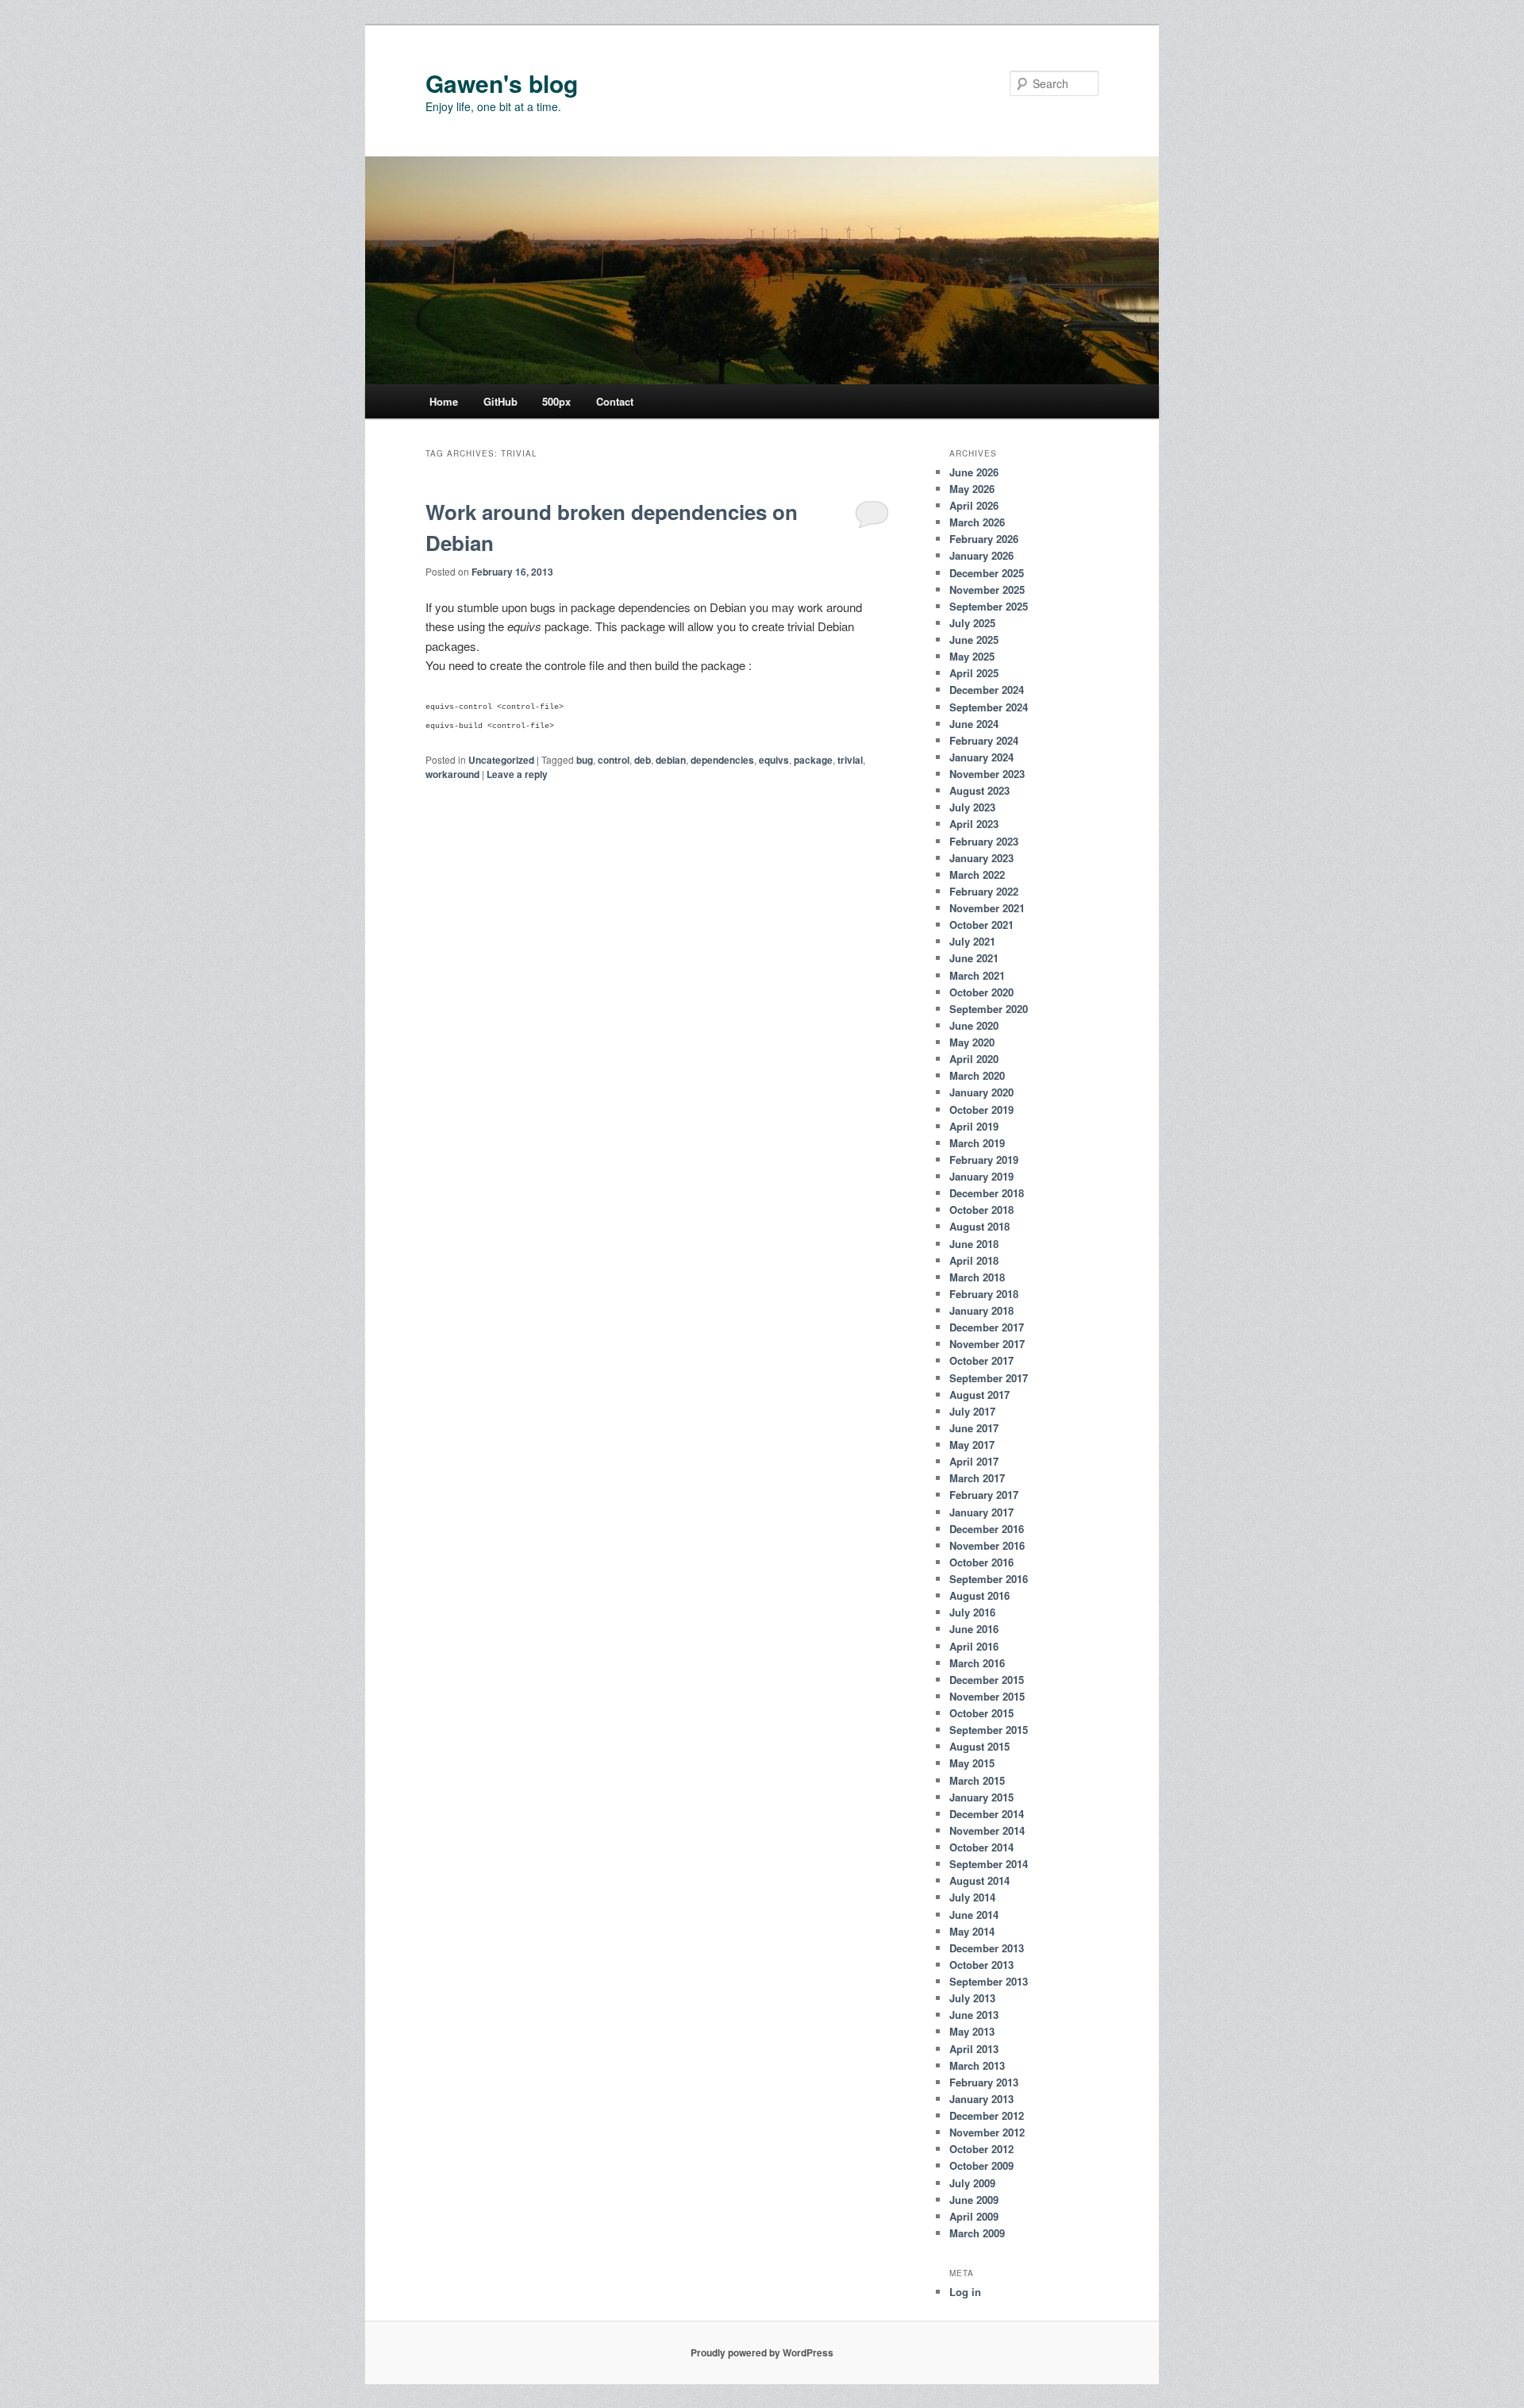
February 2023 (984, 841)
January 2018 (981, 1310)
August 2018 (979, 1226)
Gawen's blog (502, 83)
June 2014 (974, 1915)
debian (671, 760)
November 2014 (987, 1830)
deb (643, 760)
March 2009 (977, 2233)
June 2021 (974, 958)
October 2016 (981, 1562)
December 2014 (987, 1814)
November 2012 (987, 2132)
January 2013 (981, 2099)
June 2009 (974, 2200)
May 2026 (972, 489)
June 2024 (974, 724)
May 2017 (972, 1445)
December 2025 (987, 573)
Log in (965, 2292)
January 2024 (981, 757)
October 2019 (981, 1110)
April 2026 (974, 505)
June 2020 (974, 1025)
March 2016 (977, 1663)
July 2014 (972, 1897)
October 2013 (981, 1965)
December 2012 (987, 2115)
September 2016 (989, 1579)
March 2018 (977, 1277)
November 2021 (987, 908)
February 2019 (984, 1160)
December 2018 (987, 1193)
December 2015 (987, 1680)
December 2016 (987, 1529)
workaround (452, 774)
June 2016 (974, 1629)
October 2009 (981, 2165)
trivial (850, 760)
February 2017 (984, 1495)
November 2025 (987, 589)
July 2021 (972, 941)
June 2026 (974, 472)
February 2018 (984, 1294)
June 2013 (974, 2015)
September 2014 (989, 1864)
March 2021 (977, 975)
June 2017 (974, 1428)
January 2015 (981, 1797)
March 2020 (977, 1075)
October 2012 (981, 2149)
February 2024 (984, 740)
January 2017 (981, 1512)
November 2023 (987, 774)
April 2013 (974, 2049)
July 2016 (972, 1612)
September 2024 (989, 707)
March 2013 (977, 2065)
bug (585, 760)
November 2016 (987, 1545)
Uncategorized (501, 760)
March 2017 (977, 1478)
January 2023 (981, 858)
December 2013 (987, 1948)
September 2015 (989, 1730)
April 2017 (974, 1461)
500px (556, 401)
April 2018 (974, 1260)
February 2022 (984, 891)
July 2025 (972, 623)
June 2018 (974, 1244)
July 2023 (972, 807)
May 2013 (972, 2031)
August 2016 (979, 1595)
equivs (774, 760)
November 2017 (987, 1344)
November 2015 (987, 1696)
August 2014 (979, 1880)
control (614, 760)
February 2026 (984, 539)
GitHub (500, 401)
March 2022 (977, 875)
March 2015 (977, 1780)
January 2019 (981, 1176)
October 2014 (981, 1847)
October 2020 (981, 992)
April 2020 (974, 1059)
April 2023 (974, 824)
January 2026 (981, 555)
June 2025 (974, 640)
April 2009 (974, 2216)
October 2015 (981, 1713)
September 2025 (989, 606)
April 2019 (974, 1126)
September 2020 (989, 1009)
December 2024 (987, 690)
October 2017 (981, 1360)
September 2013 (989, 1981)
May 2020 (972, 1042)
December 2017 (987, 1327)
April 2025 (974, 673)
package (813, 760)
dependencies (722, 760)
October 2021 (981, 925)
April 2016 (974, 1646)
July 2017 (972, 1411)
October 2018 (981, 1210)
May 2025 (972, 656)
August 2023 (979, 790)
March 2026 (977, 522)
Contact (615, 401)
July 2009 (972, 2183)
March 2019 (977, 1143)
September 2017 (989, 1378)
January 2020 (981, 1092)
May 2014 (972, 1931)
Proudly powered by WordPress (762, 2352)
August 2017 (979, 1395)
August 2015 (979, 1746)
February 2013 (984, 2082)
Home (444, 401)
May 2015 (972, 1763)
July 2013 (972, 1998)
